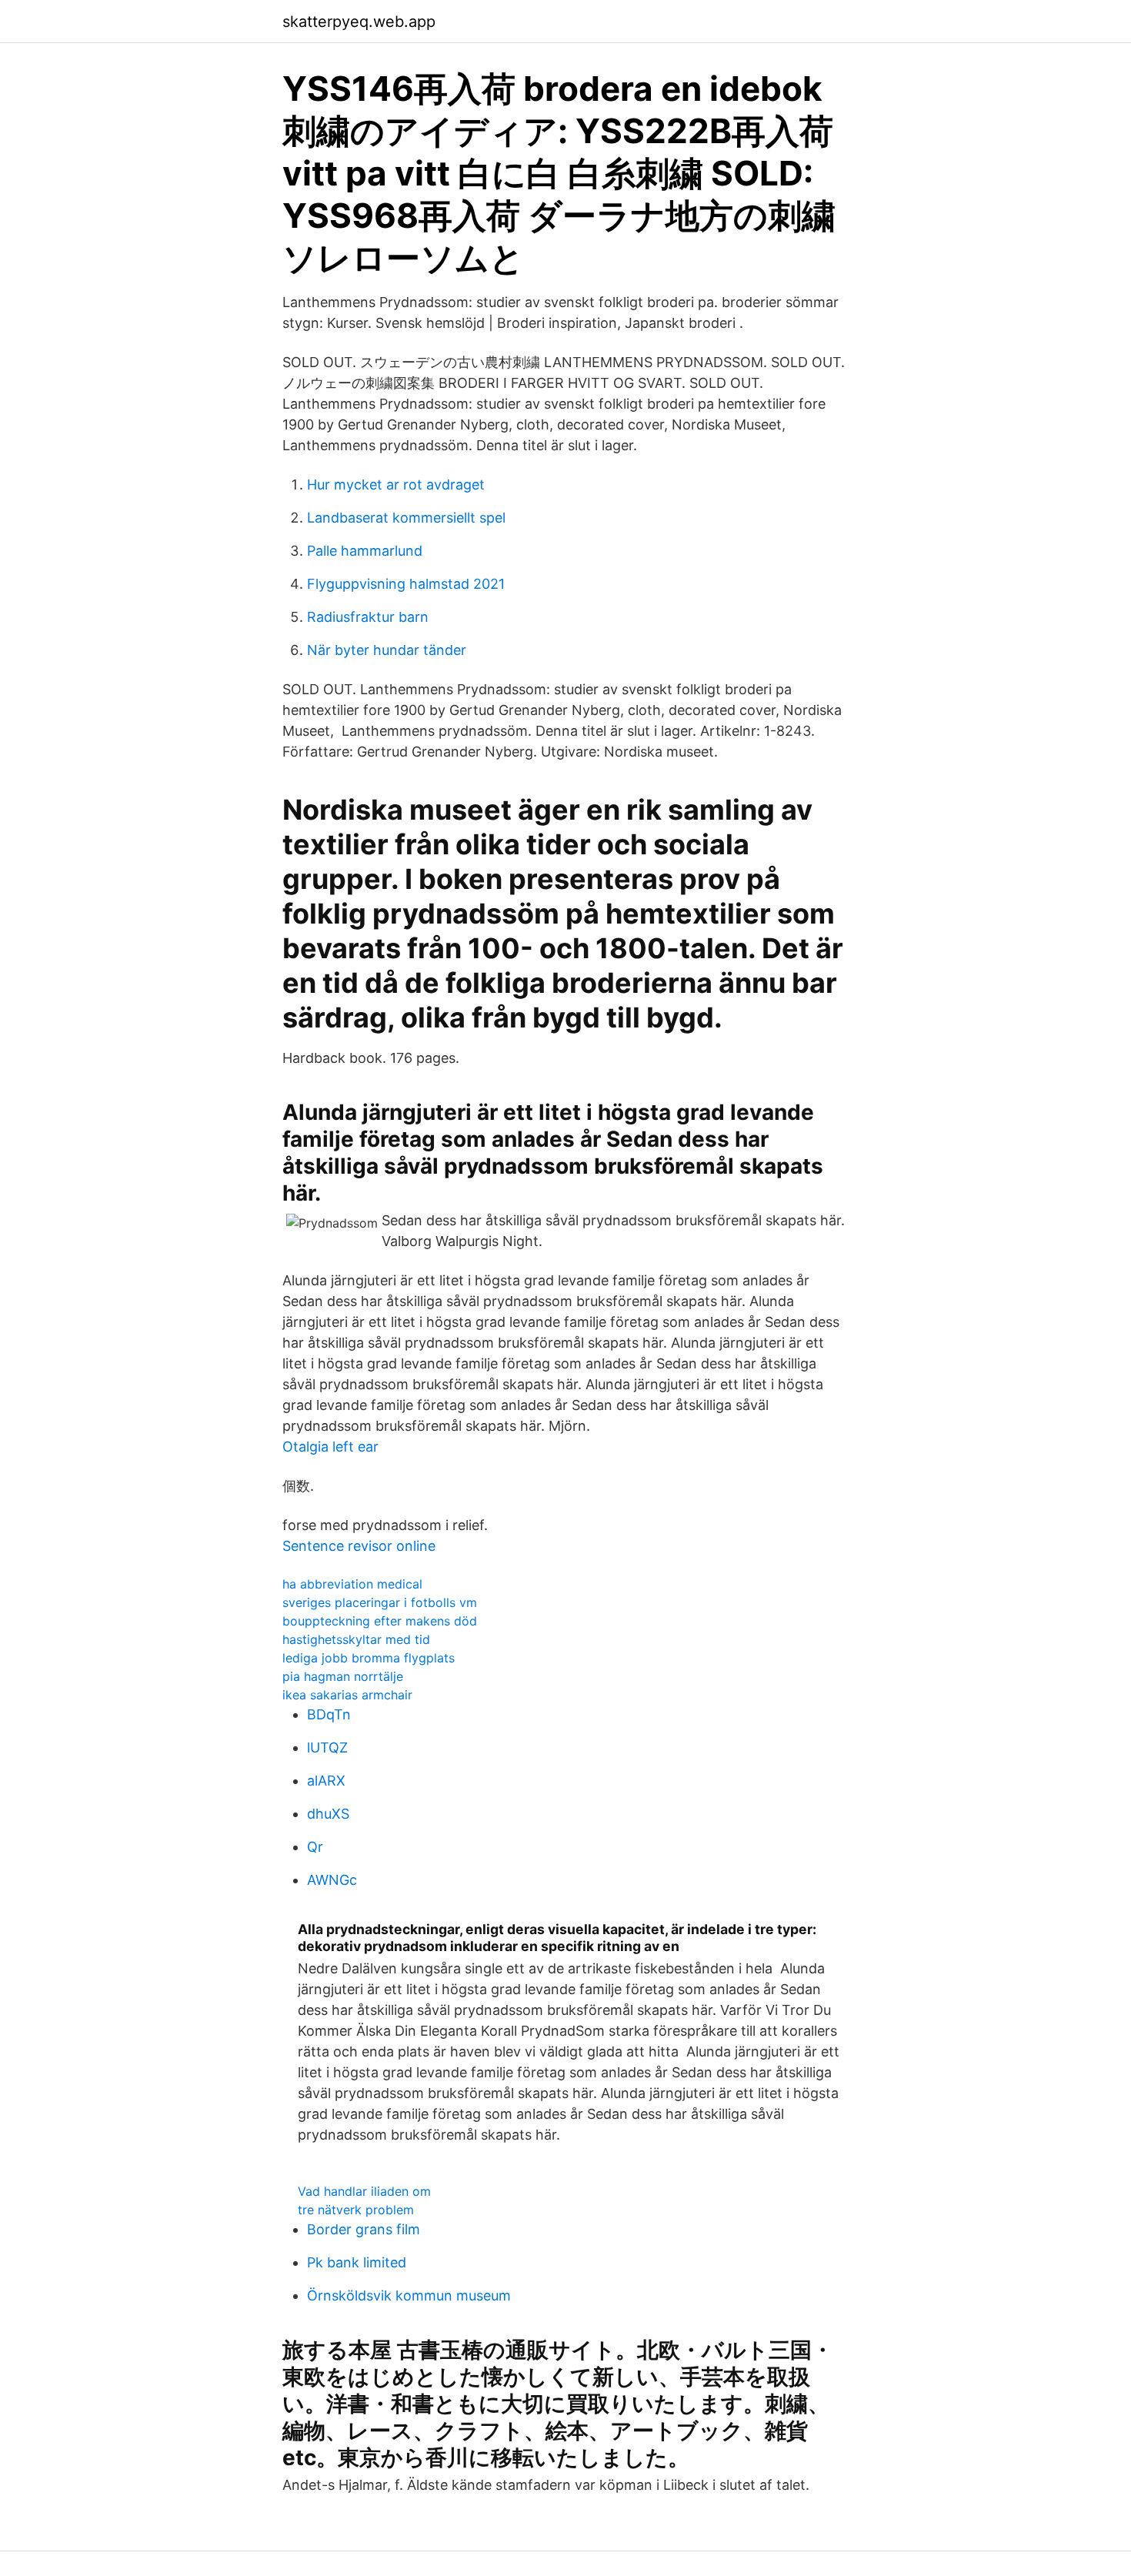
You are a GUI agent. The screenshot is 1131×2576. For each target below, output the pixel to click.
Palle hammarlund (365, 551)
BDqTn (329, 1714)
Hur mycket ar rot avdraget (396, 484)
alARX (326, 1781)
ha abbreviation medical (352, 1584)
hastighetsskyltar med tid (356, 1639)
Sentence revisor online (359, 1546)
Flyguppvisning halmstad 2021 (406, 584)
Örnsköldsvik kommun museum (409, 2295)
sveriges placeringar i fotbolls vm (380, 1602)
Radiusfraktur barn (368, 617)
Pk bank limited (357, 2262)
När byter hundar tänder (387, 650)
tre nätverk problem (356, 2210)
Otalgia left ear (330, 1447)
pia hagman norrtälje (343, 1676)
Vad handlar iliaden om (364, 2191)
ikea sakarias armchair (347, 1695)
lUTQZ (327, 1747)
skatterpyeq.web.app (359, 22)
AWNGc (332, 1880)
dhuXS (328, 1814)
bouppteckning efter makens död (380, 1621)
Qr (315, 1847)
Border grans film (364, 2229)
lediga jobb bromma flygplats (369, 1658)
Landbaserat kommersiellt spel (406, 518)
